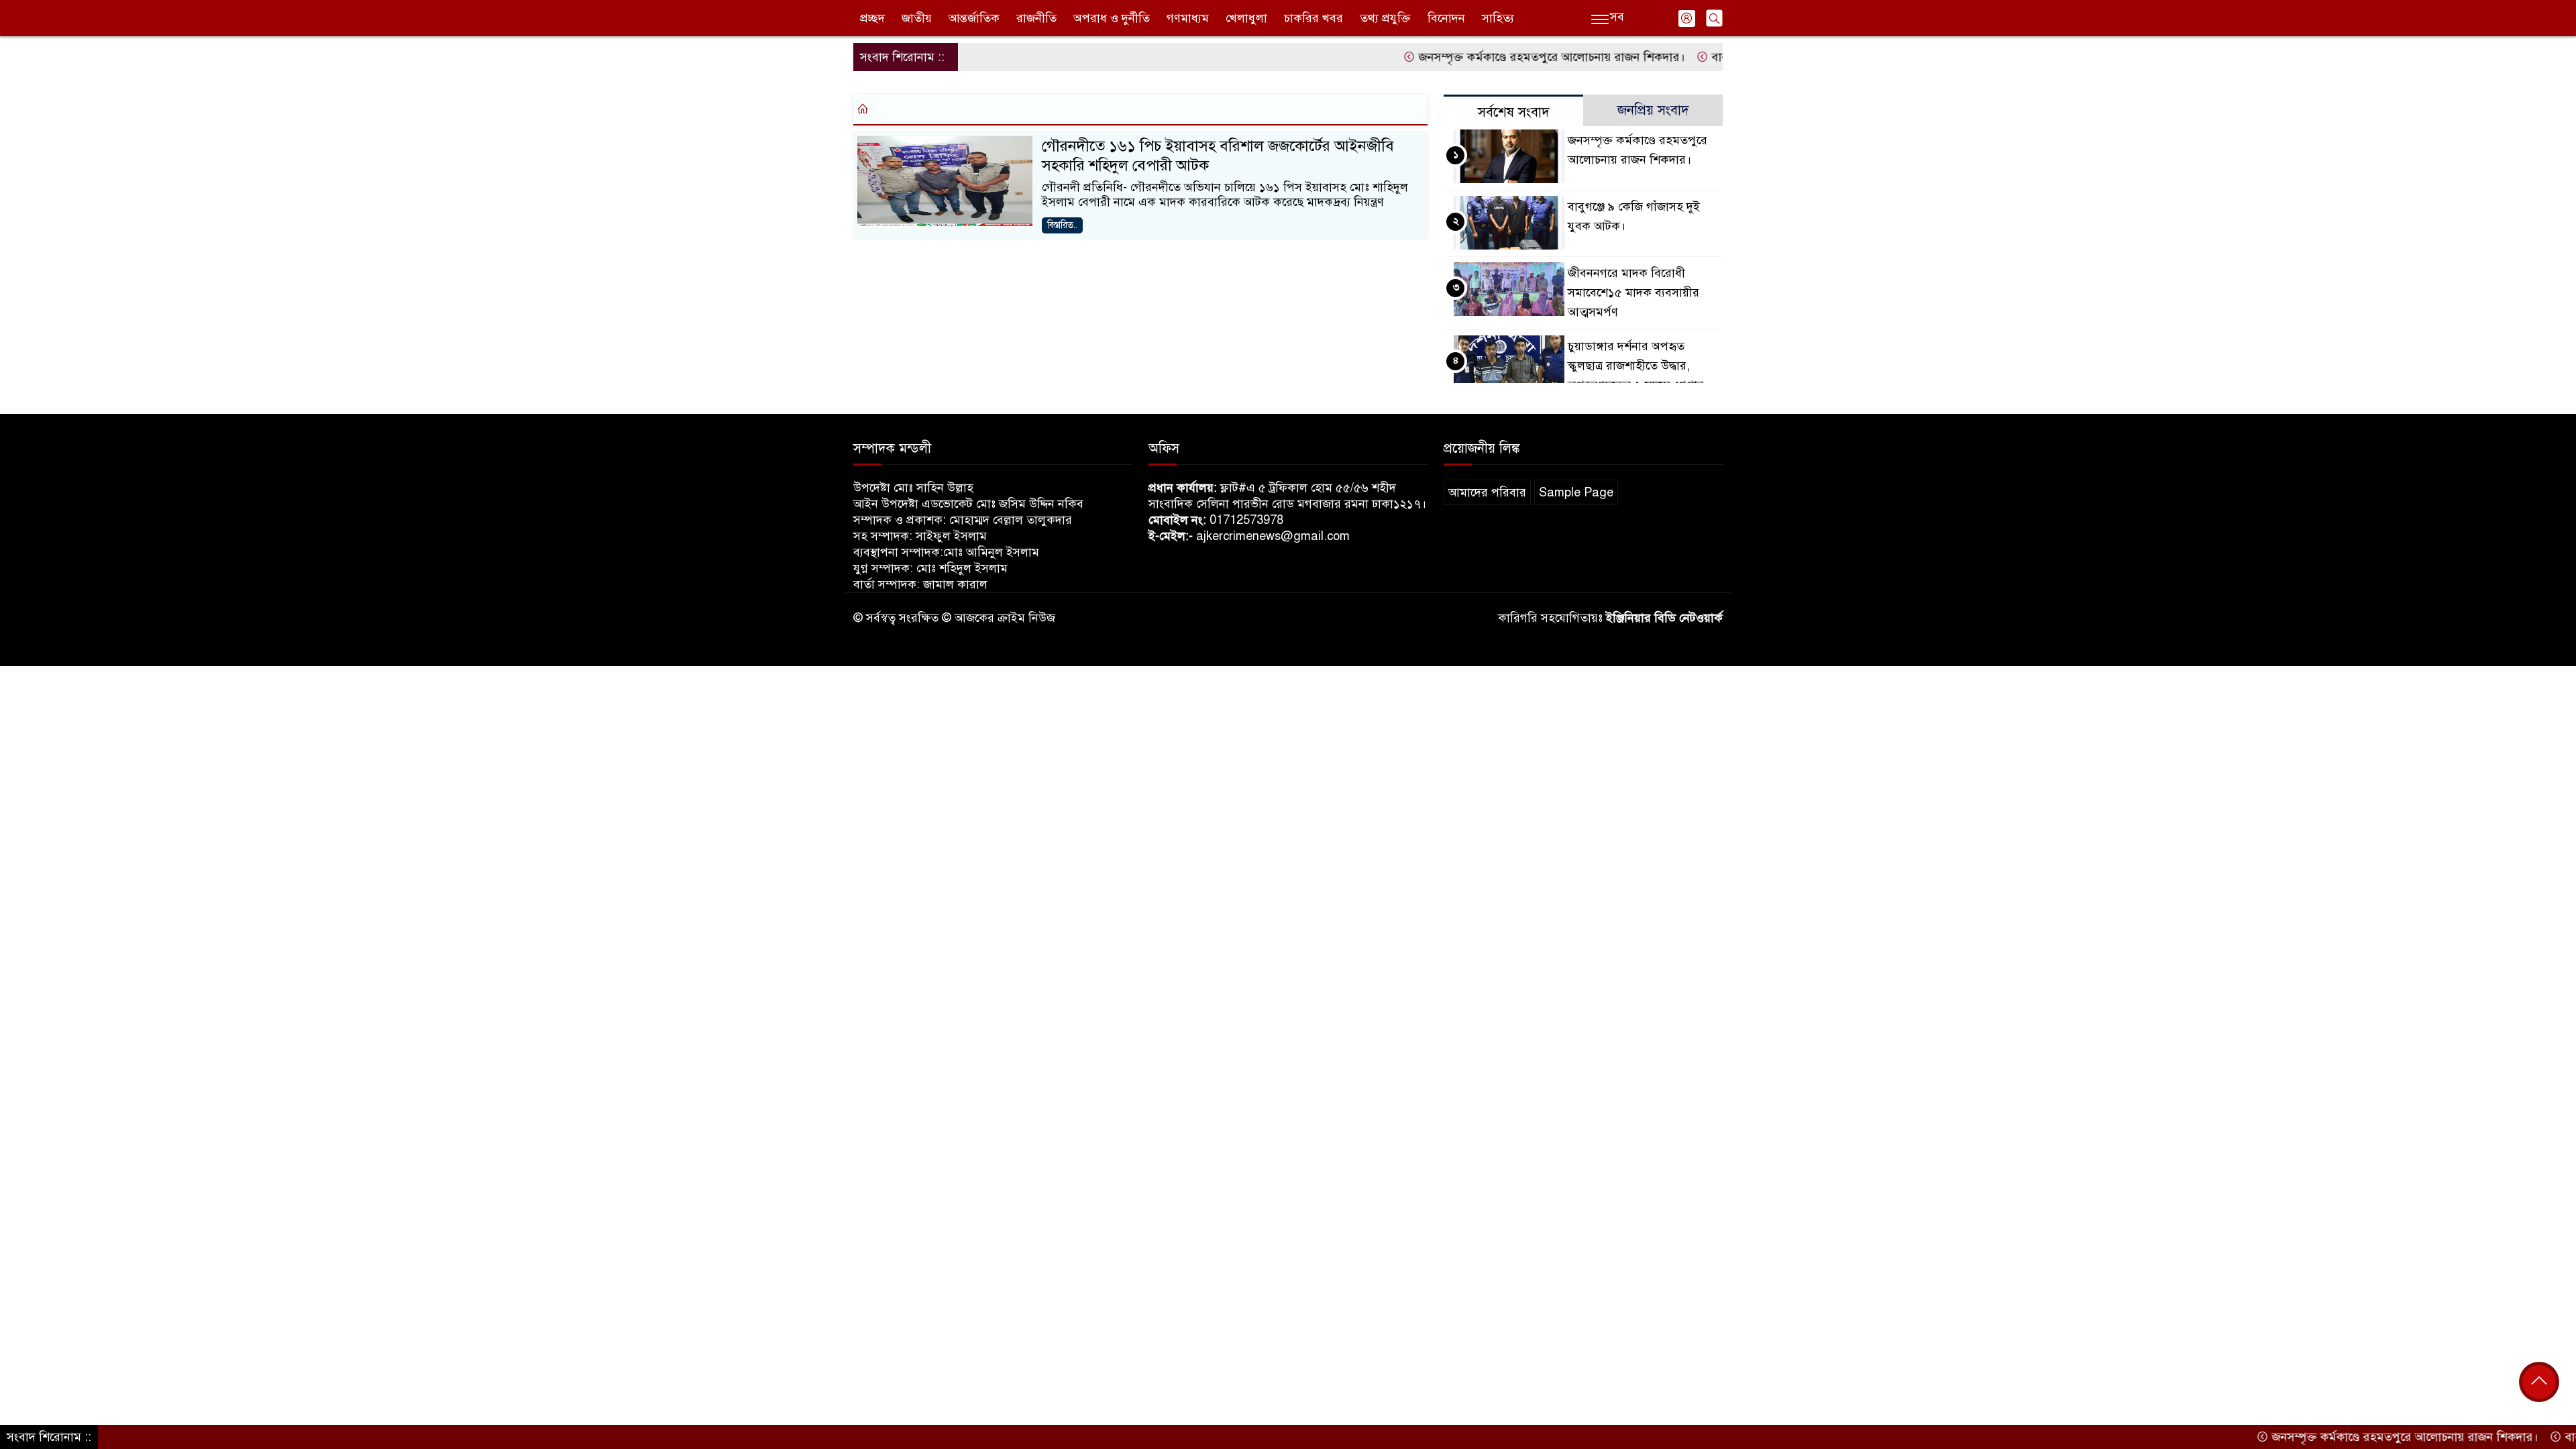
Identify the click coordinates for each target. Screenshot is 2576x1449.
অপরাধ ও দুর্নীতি (1112, 18)
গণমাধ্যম (1188, 18)
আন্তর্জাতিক (974, 18)
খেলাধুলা (1246, 18)
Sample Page (1576, 492)
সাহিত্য (1498, 18)
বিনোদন (1446, 18)
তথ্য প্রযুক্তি (1385, 18)
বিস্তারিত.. (1062, 225)
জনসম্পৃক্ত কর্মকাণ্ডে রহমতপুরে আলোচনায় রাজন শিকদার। (1495, 57)
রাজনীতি (1036, 18)
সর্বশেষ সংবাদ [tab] (1514, 112)
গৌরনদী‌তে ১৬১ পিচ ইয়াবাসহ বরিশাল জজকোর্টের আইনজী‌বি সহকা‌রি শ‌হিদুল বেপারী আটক (1218, 156)
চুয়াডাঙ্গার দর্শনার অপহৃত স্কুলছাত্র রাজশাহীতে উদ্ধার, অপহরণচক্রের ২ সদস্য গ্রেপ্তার (1636, 366)
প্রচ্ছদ (872, 18)
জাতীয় (917, 18)
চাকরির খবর (1313, 18)
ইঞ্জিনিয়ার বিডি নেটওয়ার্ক (1664, 618)
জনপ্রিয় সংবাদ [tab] (1653, 110)
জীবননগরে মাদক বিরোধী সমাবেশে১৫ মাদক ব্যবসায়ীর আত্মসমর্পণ (1633, 292)
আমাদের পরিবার (1487, 492)
